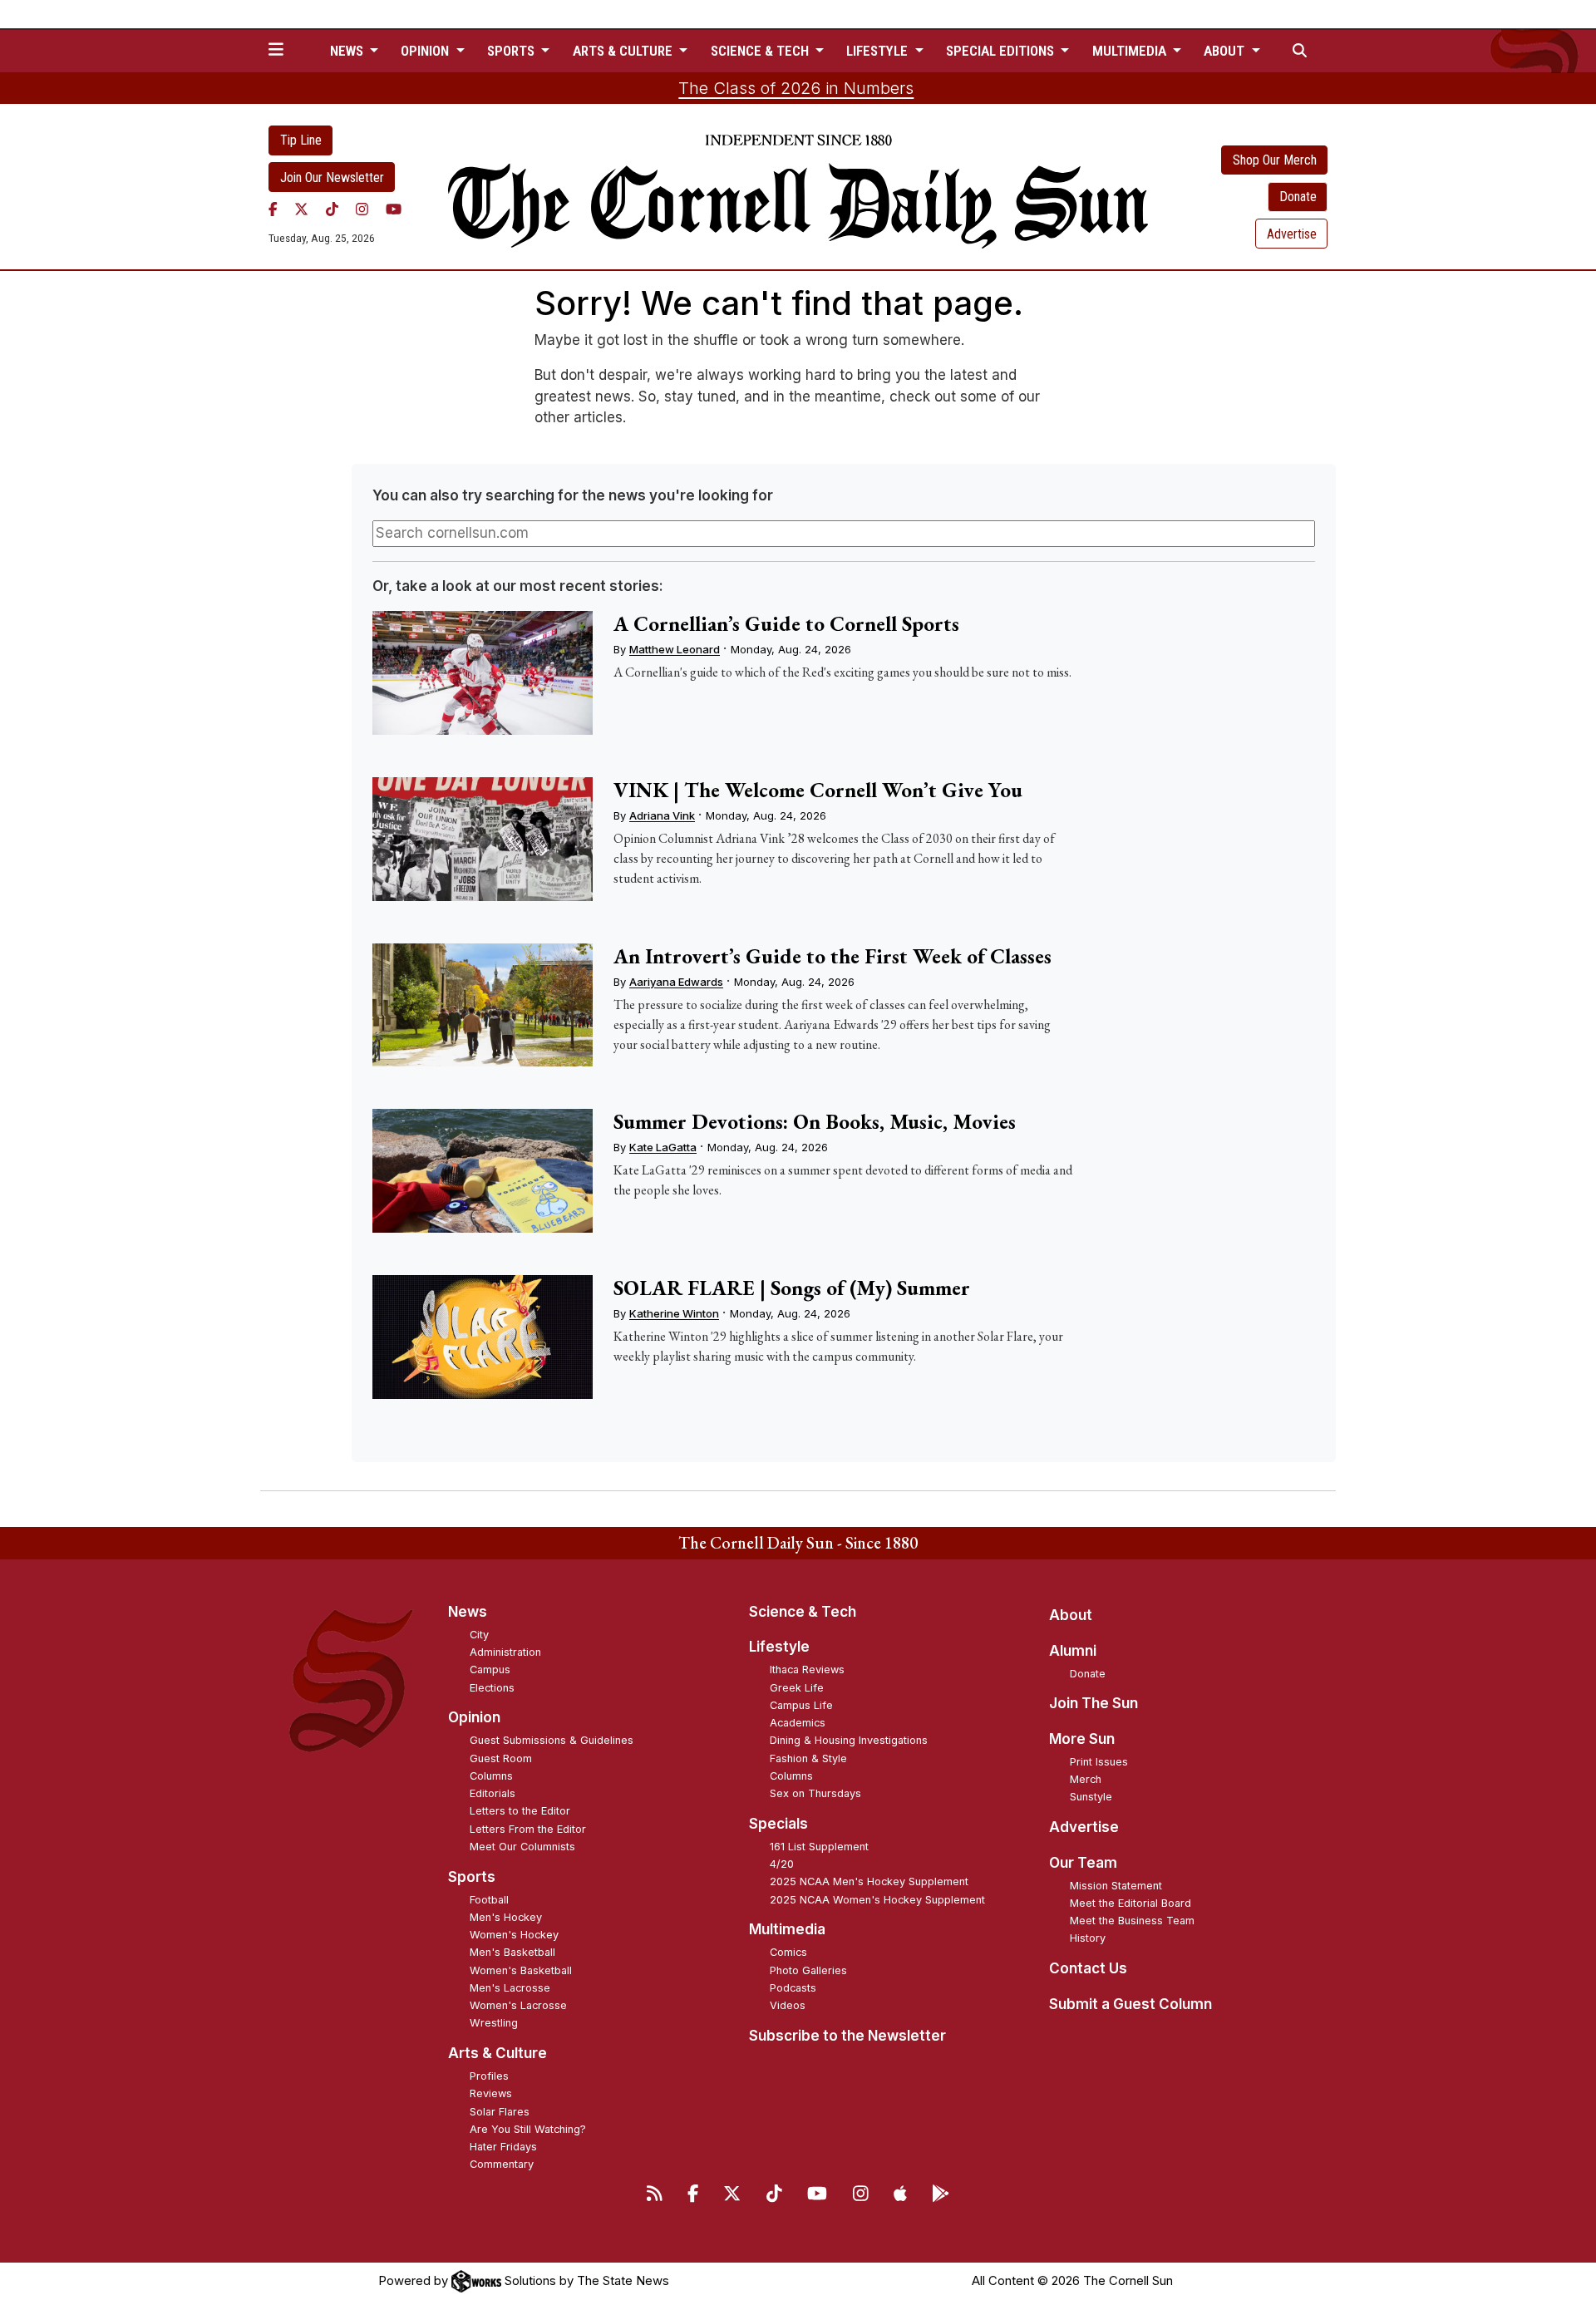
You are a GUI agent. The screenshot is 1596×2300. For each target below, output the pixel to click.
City (479, 1635)
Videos (788, 2005)
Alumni (1073, 1651)
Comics (788, 1952)
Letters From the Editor (528, 1829)
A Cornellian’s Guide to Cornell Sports (786, 623)
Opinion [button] (426, 51)
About (1071, 1615)
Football (489, 1900)
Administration (505, 1652)
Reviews (491, 2093)
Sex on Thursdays (815, 1793)
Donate (1298, 197)
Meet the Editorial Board (1130, 1903)
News (468, 1612)
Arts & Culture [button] (624, 51)
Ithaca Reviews (807, 1670)
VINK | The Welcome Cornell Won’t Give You (818, 790)
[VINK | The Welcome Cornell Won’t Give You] (482, 839)
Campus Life (801, 1705)
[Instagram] (362, 209)
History (1088, 1938)
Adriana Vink (662, 815)
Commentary (502, 2164)
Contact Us (1088, 1968)
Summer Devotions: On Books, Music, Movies (815, 1121)
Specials (778, 1824)
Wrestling (494, 2023)
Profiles (489, 2076)
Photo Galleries (808, 1970)
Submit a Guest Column (1130, 2004)
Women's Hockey (514, 1935)
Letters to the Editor (520, 1811)
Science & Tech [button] (761, 51)
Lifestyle (779, 1647)
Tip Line (301, 140)
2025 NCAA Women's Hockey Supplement (877, 1900)
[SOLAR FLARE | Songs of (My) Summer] (482, 1337)
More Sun (1082, 1739)
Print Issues (1099, 1762)
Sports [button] (512, 51)
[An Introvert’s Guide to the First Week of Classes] (482, 1005)
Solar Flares (500, 2112)
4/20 (782, 1864)
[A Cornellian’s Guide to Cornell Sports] (482, 673)
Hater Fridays (503, 2147)
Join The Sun (1094, 1703)
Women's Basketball (521, 1970)
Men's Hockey (506, 1917)
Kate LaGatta (663, 1147)
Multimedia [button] (1131, 51)
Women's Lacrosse (518, 2005)
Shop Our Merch (1275, 160)
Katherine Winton (674, 1313)
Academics (798, 1723)
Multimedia (787, 1929)
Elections (492, 1688)
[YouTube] (394, 209)
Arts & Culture (498, 2053)
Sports (472, 1877)
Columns (491, 1776)
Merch (1086, 1779)
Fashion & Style (808, 1758)
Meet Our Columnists (522, 1847)
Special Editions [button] (1002, 51)
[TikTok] (332, 209)
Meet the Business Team (1132, 1921)
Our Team (1083, 1863)
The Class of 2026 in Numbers (796, 88)
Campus (490, 1670)
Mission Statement (1116, 1886)
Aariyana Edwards (676, 982)
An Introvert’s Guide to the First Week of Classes (832, 956)
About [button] (1226, 51)
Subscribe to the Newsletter (847, 2036)
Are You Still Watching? (528, 2129)
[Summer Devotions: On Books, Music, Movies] (482, 1171)
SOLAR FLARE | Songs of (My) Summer (792, 1288)
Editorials (493, 1793)
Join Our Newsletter (332, 177)
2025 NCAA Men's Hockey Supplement (869, 1881)
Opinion (474, 1717)
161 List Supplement (819, 1847)
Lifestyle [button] (879, 51)
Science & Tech (803, 1612)
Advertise (1292, 234)
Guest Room (501, 1758)
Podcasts (793, 1988)
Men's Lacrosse (510, 1988)
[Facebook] (273, 209)
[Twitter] (301, 209)
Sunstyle (1091, 1797)
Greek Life (797, 1688)
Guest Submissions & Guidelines (552, 1740)
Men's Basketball (512, 1952)
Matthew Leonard (675, 649)
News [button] (348, 51)
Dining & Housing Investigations (849, 1740)
